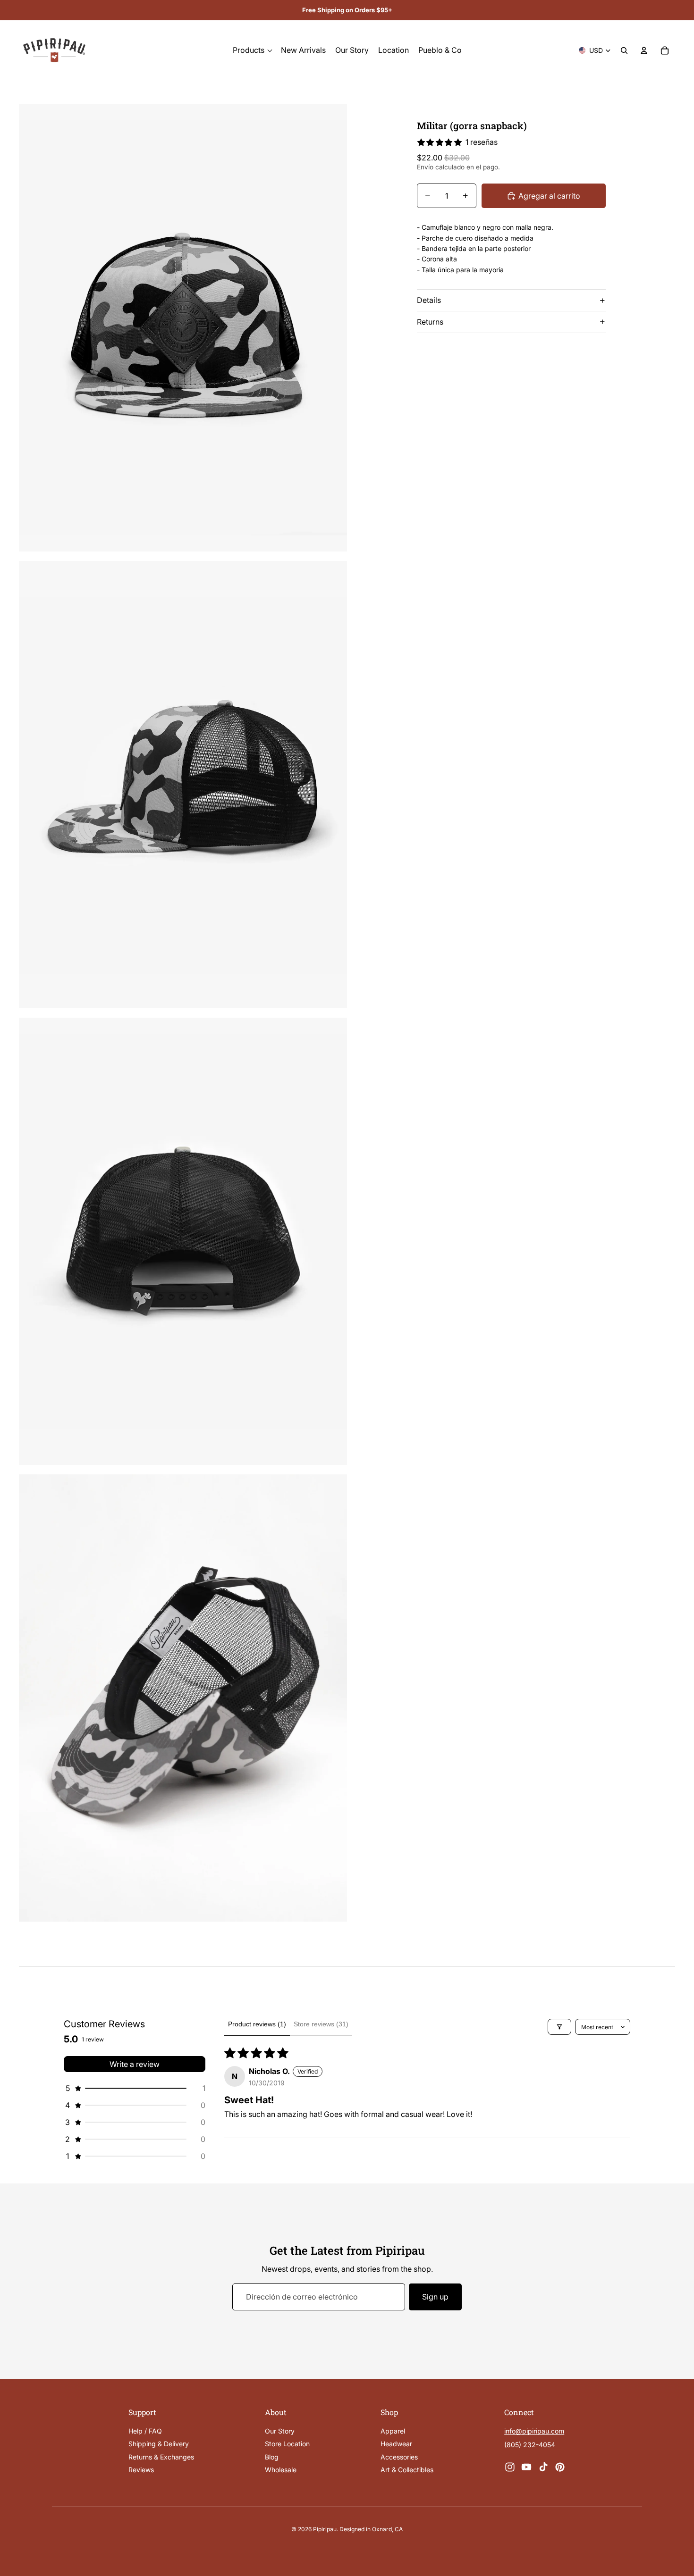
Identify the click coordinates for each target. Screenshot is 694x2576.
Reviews (141, 2470)
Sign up (435, 2297)
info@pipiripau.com (534, 2431)
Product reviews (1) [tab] (257, 2024)
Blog (272, 2456)
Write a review (135, 2064)
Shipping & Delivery (159, 2444)
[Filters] (559, 2027)
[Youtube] (526, 2467)
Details (429, 300)
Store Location (287, 2444)
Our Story (280, 2431)
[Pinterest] (560, 2467)
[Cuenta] (644, 50)
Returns (430, 322)
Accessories (399, 2456)
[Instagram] (510, 2467)
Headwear (396, 2444)
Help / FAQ (145, 2431)
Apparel (393, 2431)
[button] (135, 2088)
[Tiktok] (543, 2467)
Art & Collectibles (407, 2470)
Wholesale (281, 2470)
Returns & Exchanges (161, 2456)
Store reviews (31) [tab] (321, 2024)
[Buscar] (624, 50)
